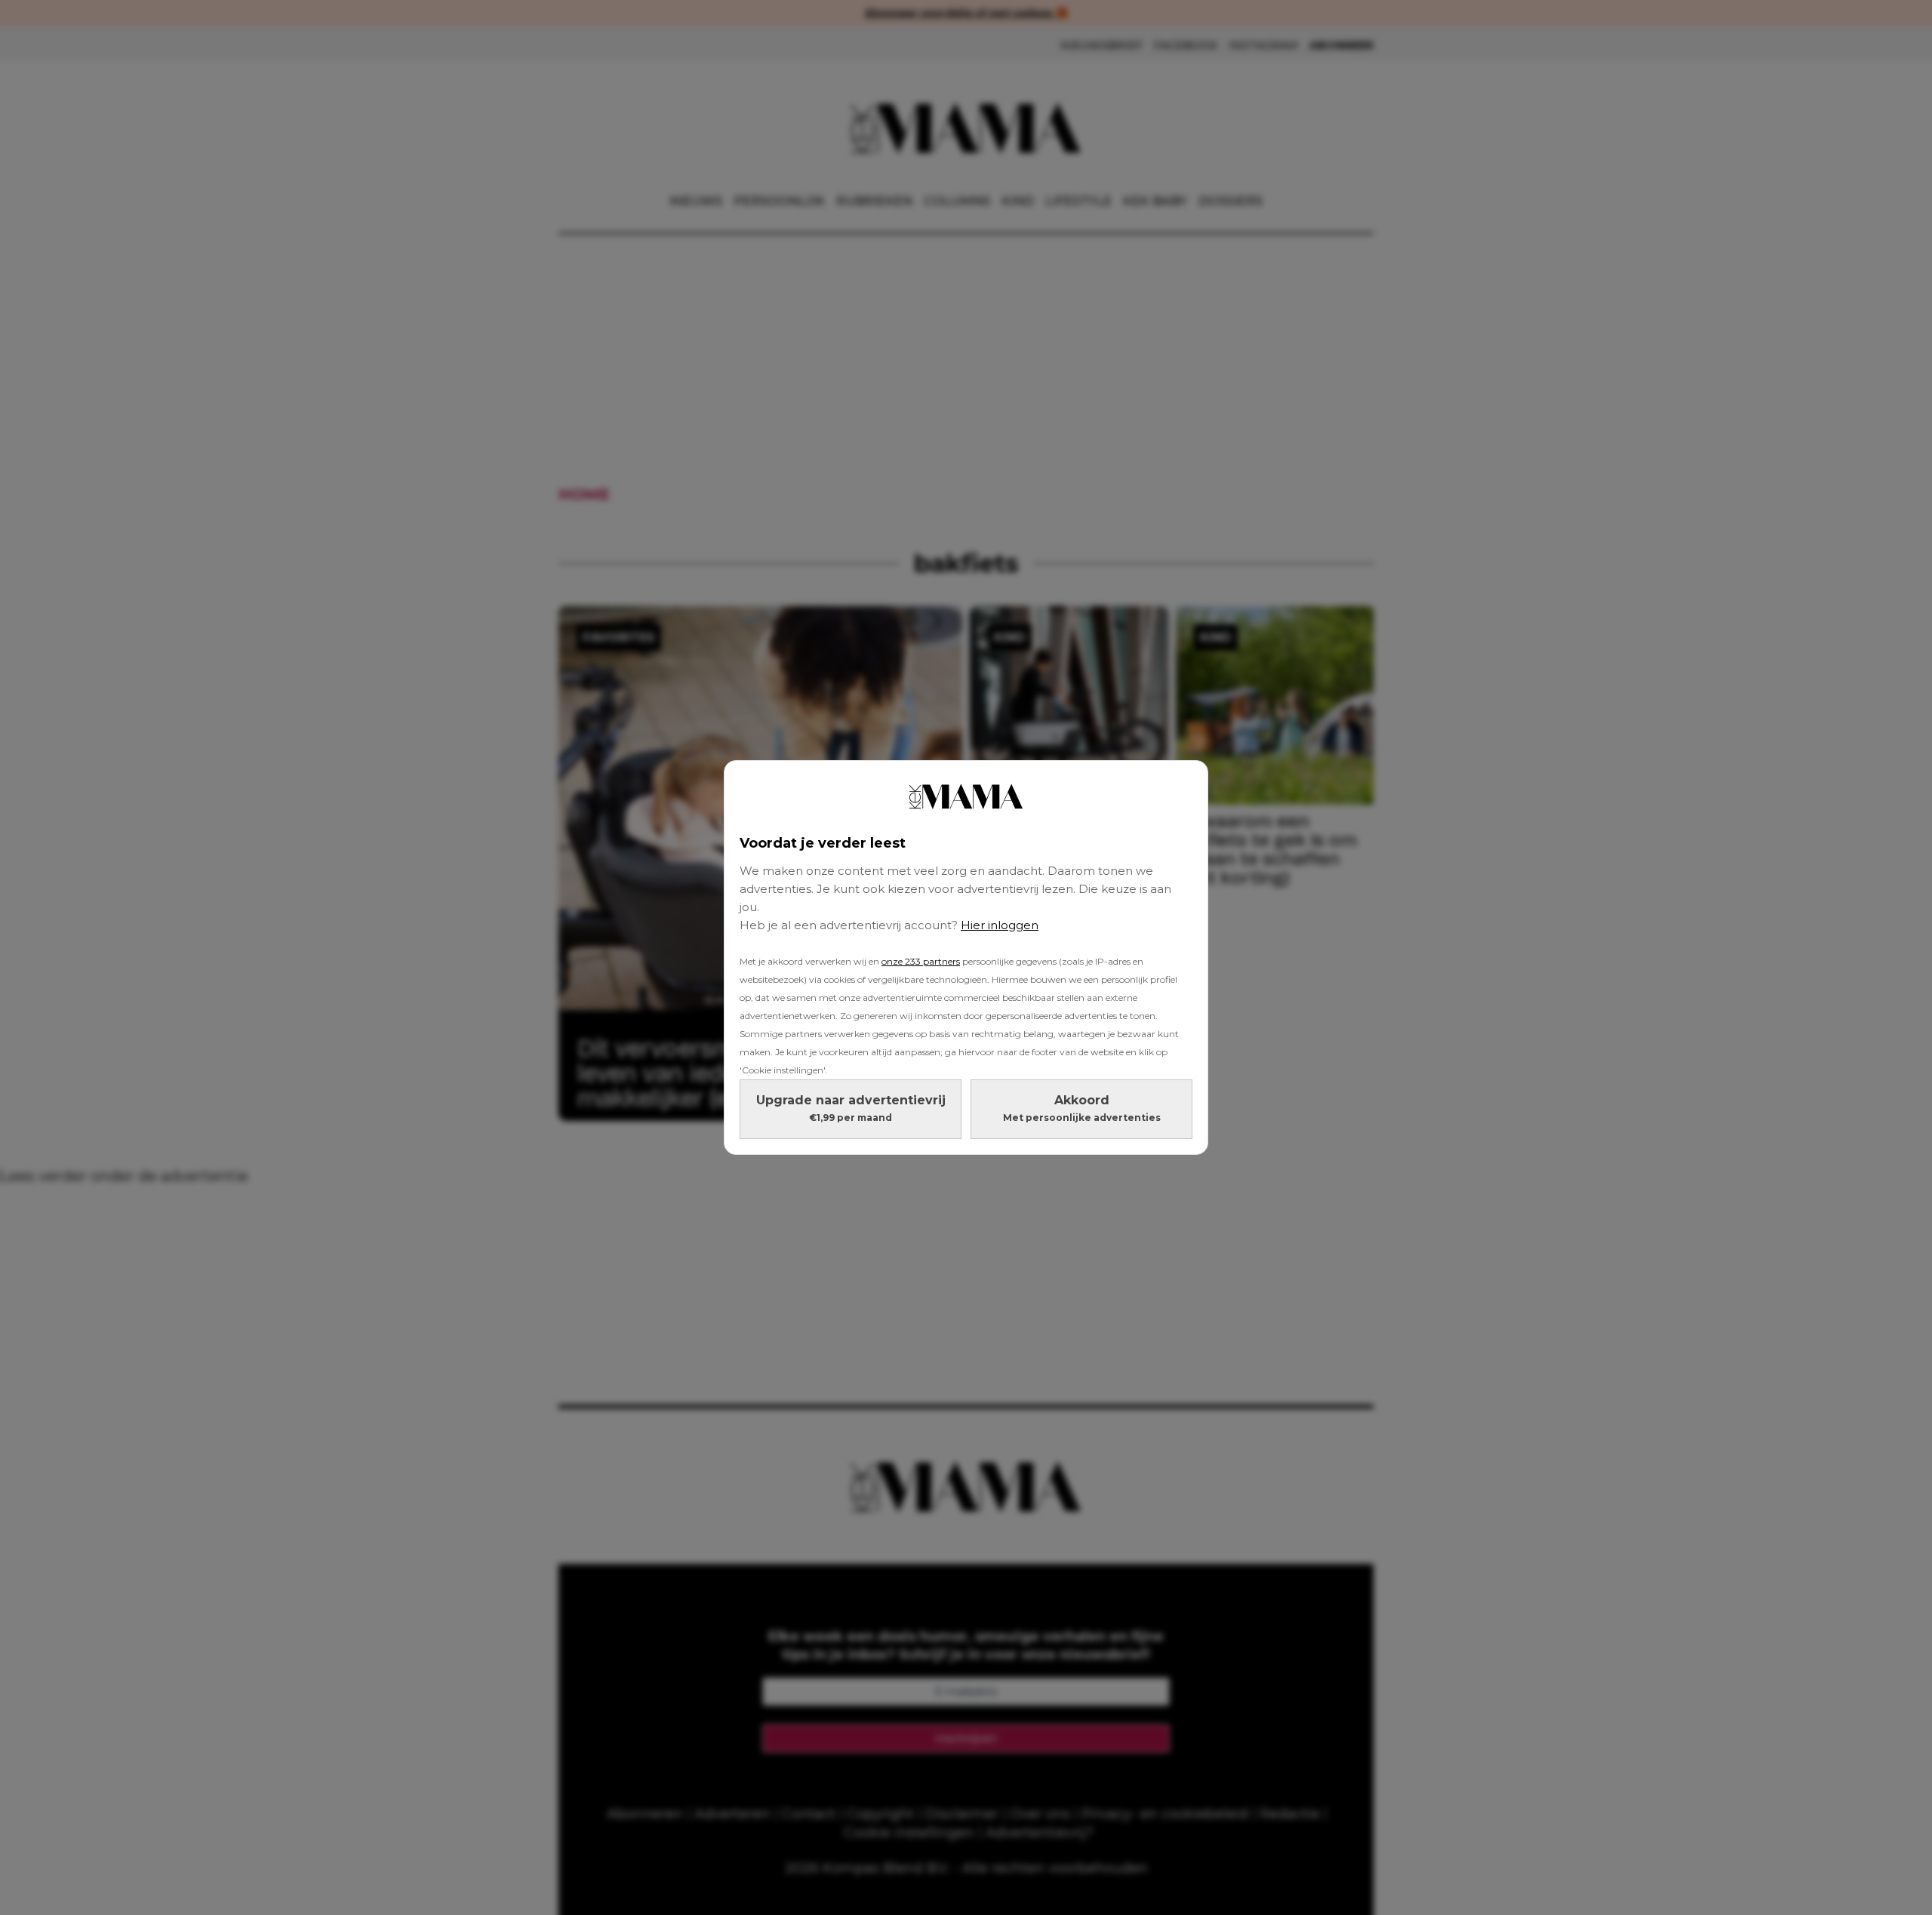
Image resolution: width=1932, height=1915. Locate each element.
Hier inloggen (1000, 925)
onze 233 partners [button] (921, 961)
